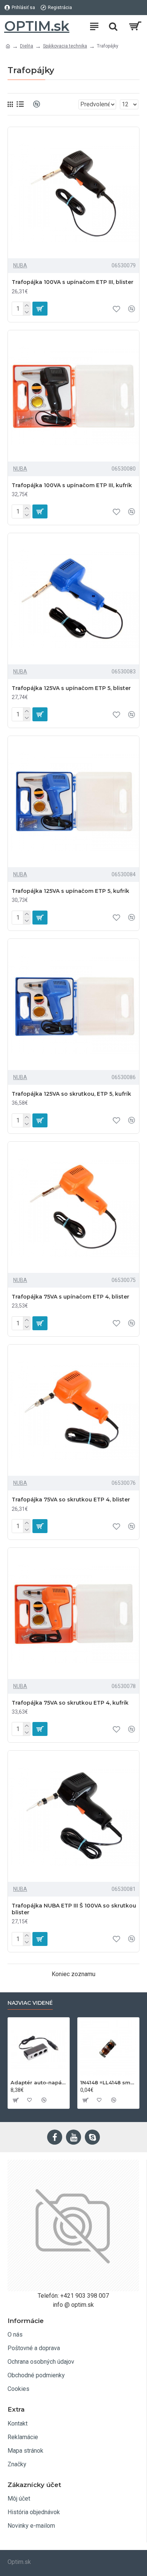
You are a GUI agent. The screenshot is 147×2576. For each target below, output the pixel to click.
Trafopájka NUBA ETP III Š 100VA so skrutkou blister (74, 1909)
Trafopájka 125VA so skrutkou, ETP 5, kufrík (71, 1094)
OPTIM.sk (37, 26)
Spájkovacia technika (65, 46)
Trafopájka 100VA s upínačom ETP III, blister (73, 282)
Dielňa (27, 46)
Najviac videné (30, 2003)
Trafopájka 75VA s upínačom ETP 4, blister (70, 1297)
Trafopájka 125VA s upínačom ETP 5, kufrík (70, 891)
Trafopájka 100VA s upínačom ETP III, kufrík (72, 485)
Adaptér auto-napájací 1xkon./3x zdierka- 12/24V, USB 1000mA (39, 2082)
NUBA (20, 265)
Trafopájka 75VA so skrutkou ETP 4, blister (71, 1500)
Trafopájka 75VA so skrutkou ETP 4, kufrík (70, 1703)
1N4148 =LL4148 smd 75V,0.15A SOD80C (108, 2082)
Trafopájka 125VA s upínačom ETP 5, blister (71, 688)
